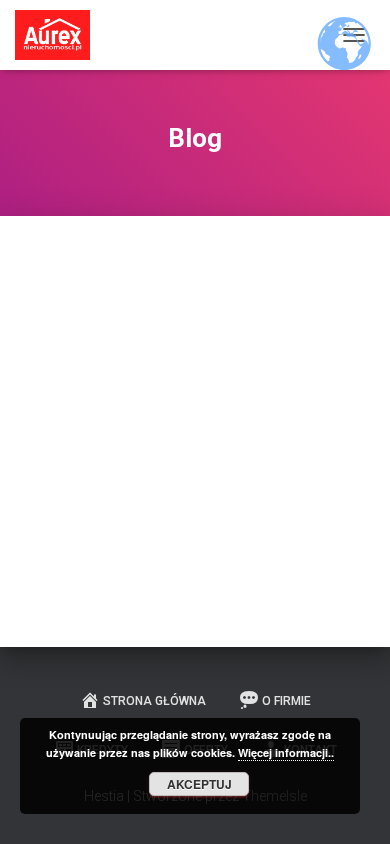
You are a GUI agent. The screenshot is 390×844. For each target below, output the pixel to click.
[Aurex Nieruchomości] (60, 35)
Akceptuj (199, 784)
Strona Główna (154, 701)
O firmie (286, 701)
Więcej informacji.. (286, 752)
